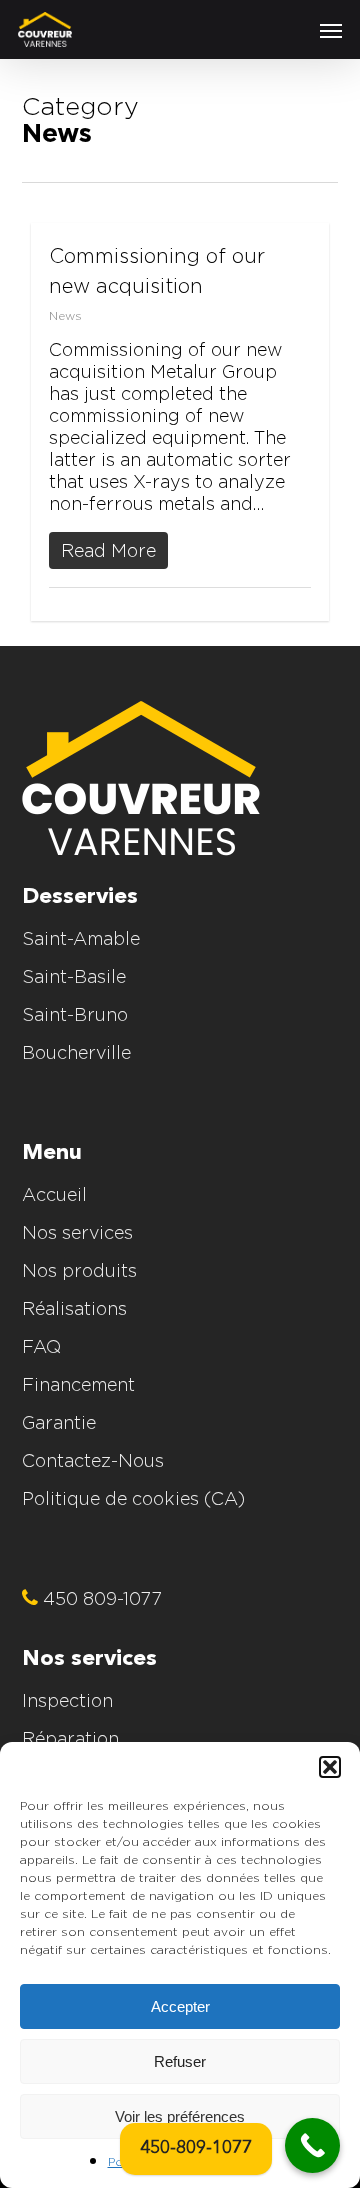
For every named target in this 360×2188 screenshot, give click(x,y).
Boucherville (76, 1052)
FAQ (41, 1346)
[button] (330, 1767)
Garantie (59, 1422)
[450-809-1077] (312, 2145)
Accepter (180, 2006)
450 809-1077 (100, 1598)
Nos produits (79, 1270)
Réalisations (74, 1308)
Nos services (77, 1232)
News (65, 315)
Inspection (67, 1700)
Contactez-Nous (93, 1460)
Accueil (54, 1194)
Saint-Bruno (75, 1014)
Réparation (70, 1738)
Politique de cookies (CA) (133, 1498)
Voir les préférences (180, 2116)
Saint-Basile (74, 976)
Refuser (180, 2061)
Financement (78, 1384)
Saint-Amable (81, 938)
